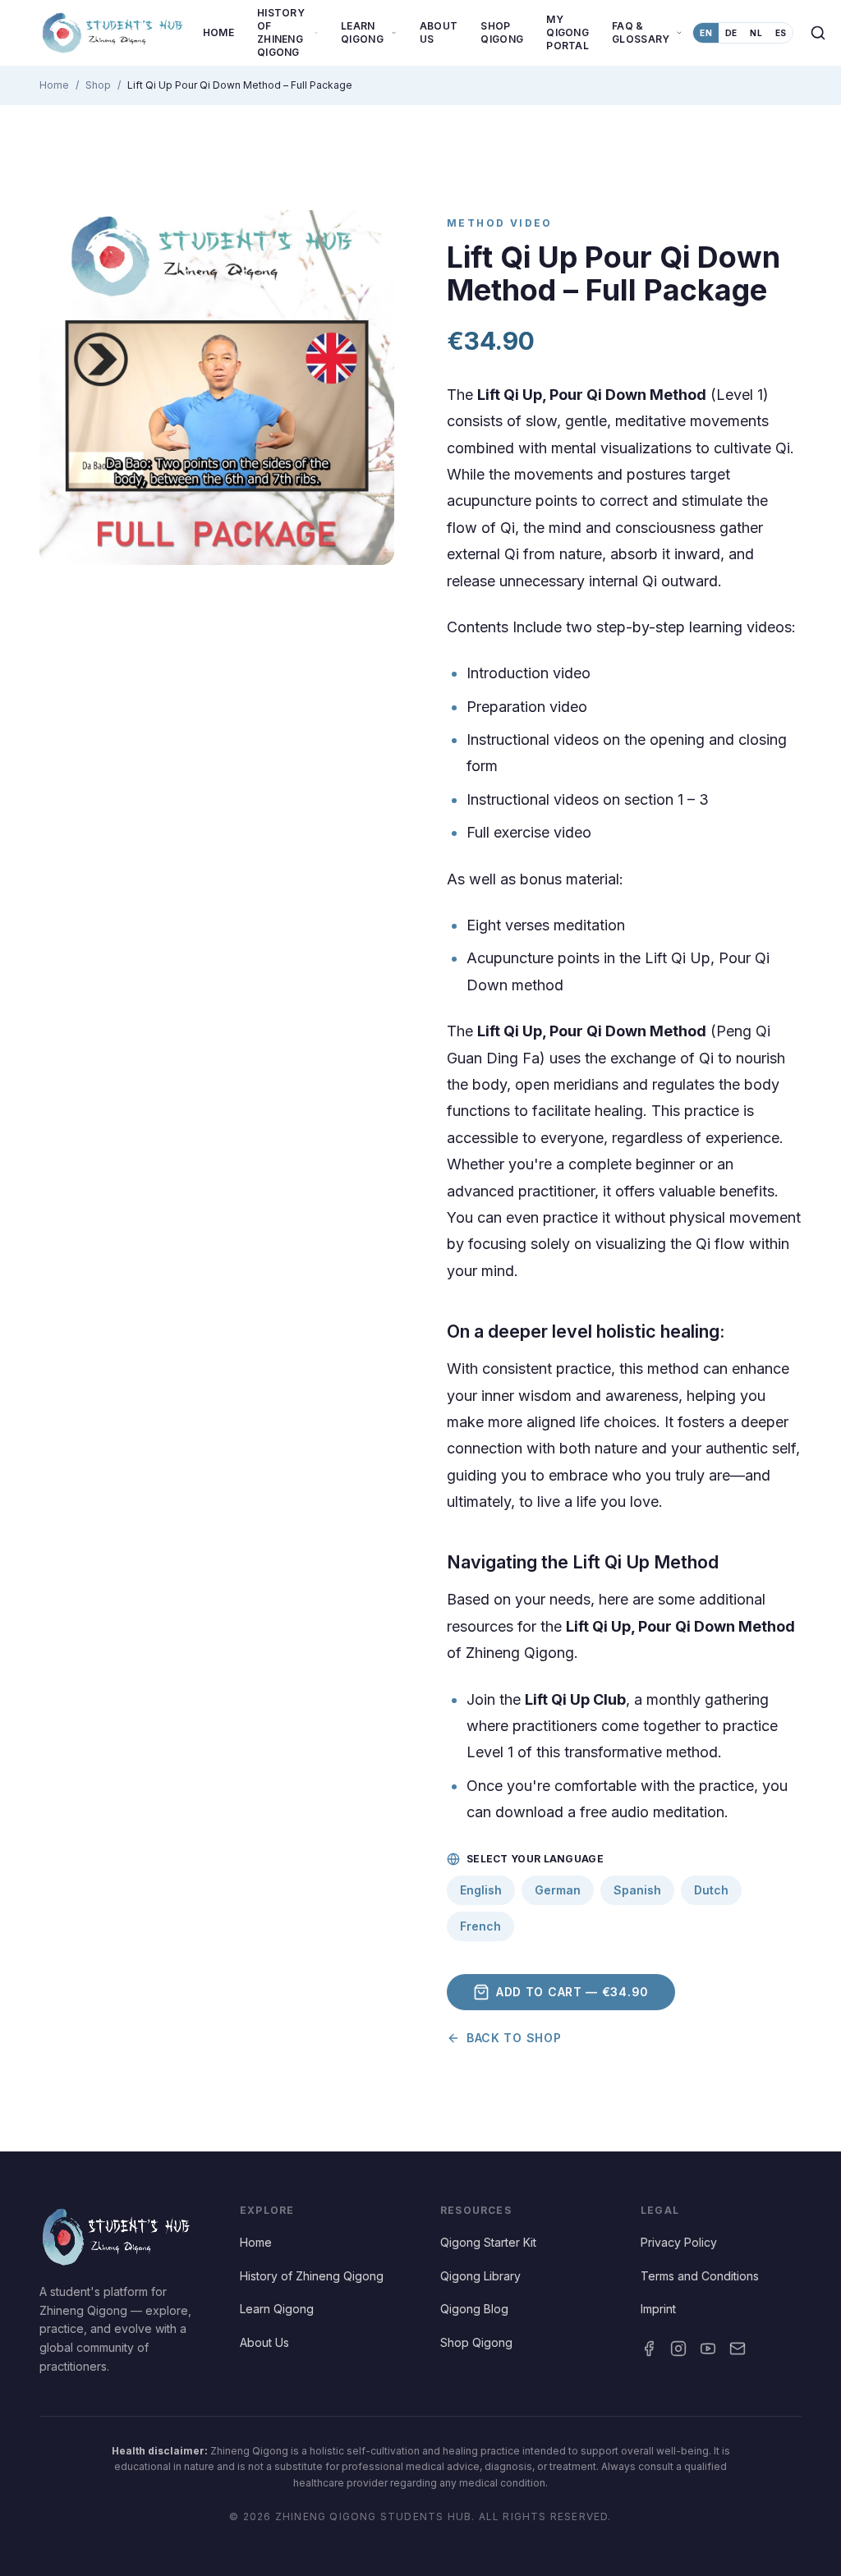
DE (731, 33)
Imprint (658, 2309)
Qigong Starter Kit (488, 2242)
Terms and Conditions (700, 2276)
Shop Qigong (502, 32)
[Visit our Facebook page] (649, 2349)
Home (218, 32)
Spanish (637, 1890)
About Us (439, 32)
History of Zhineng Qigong (312, 2276)
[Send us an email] (738, 2349)
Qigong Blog (474, 2309)
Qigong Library (480, 2276)
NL (756, 33)
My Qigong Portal (568, 32)
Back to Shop (514, 2038)
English (481, 1890)
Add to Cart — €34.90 (572, 1992)
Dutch (711, 1890)
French (480, 1926)
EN (706, 33)
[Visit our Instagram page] (678, 2349)
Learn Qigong (277, 2309)
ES (781, 33)
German (558, 1890)
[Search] (818, 33)
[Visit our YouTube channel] (708, 2349)
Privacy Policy (679, 2242)
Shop (98, 85)
